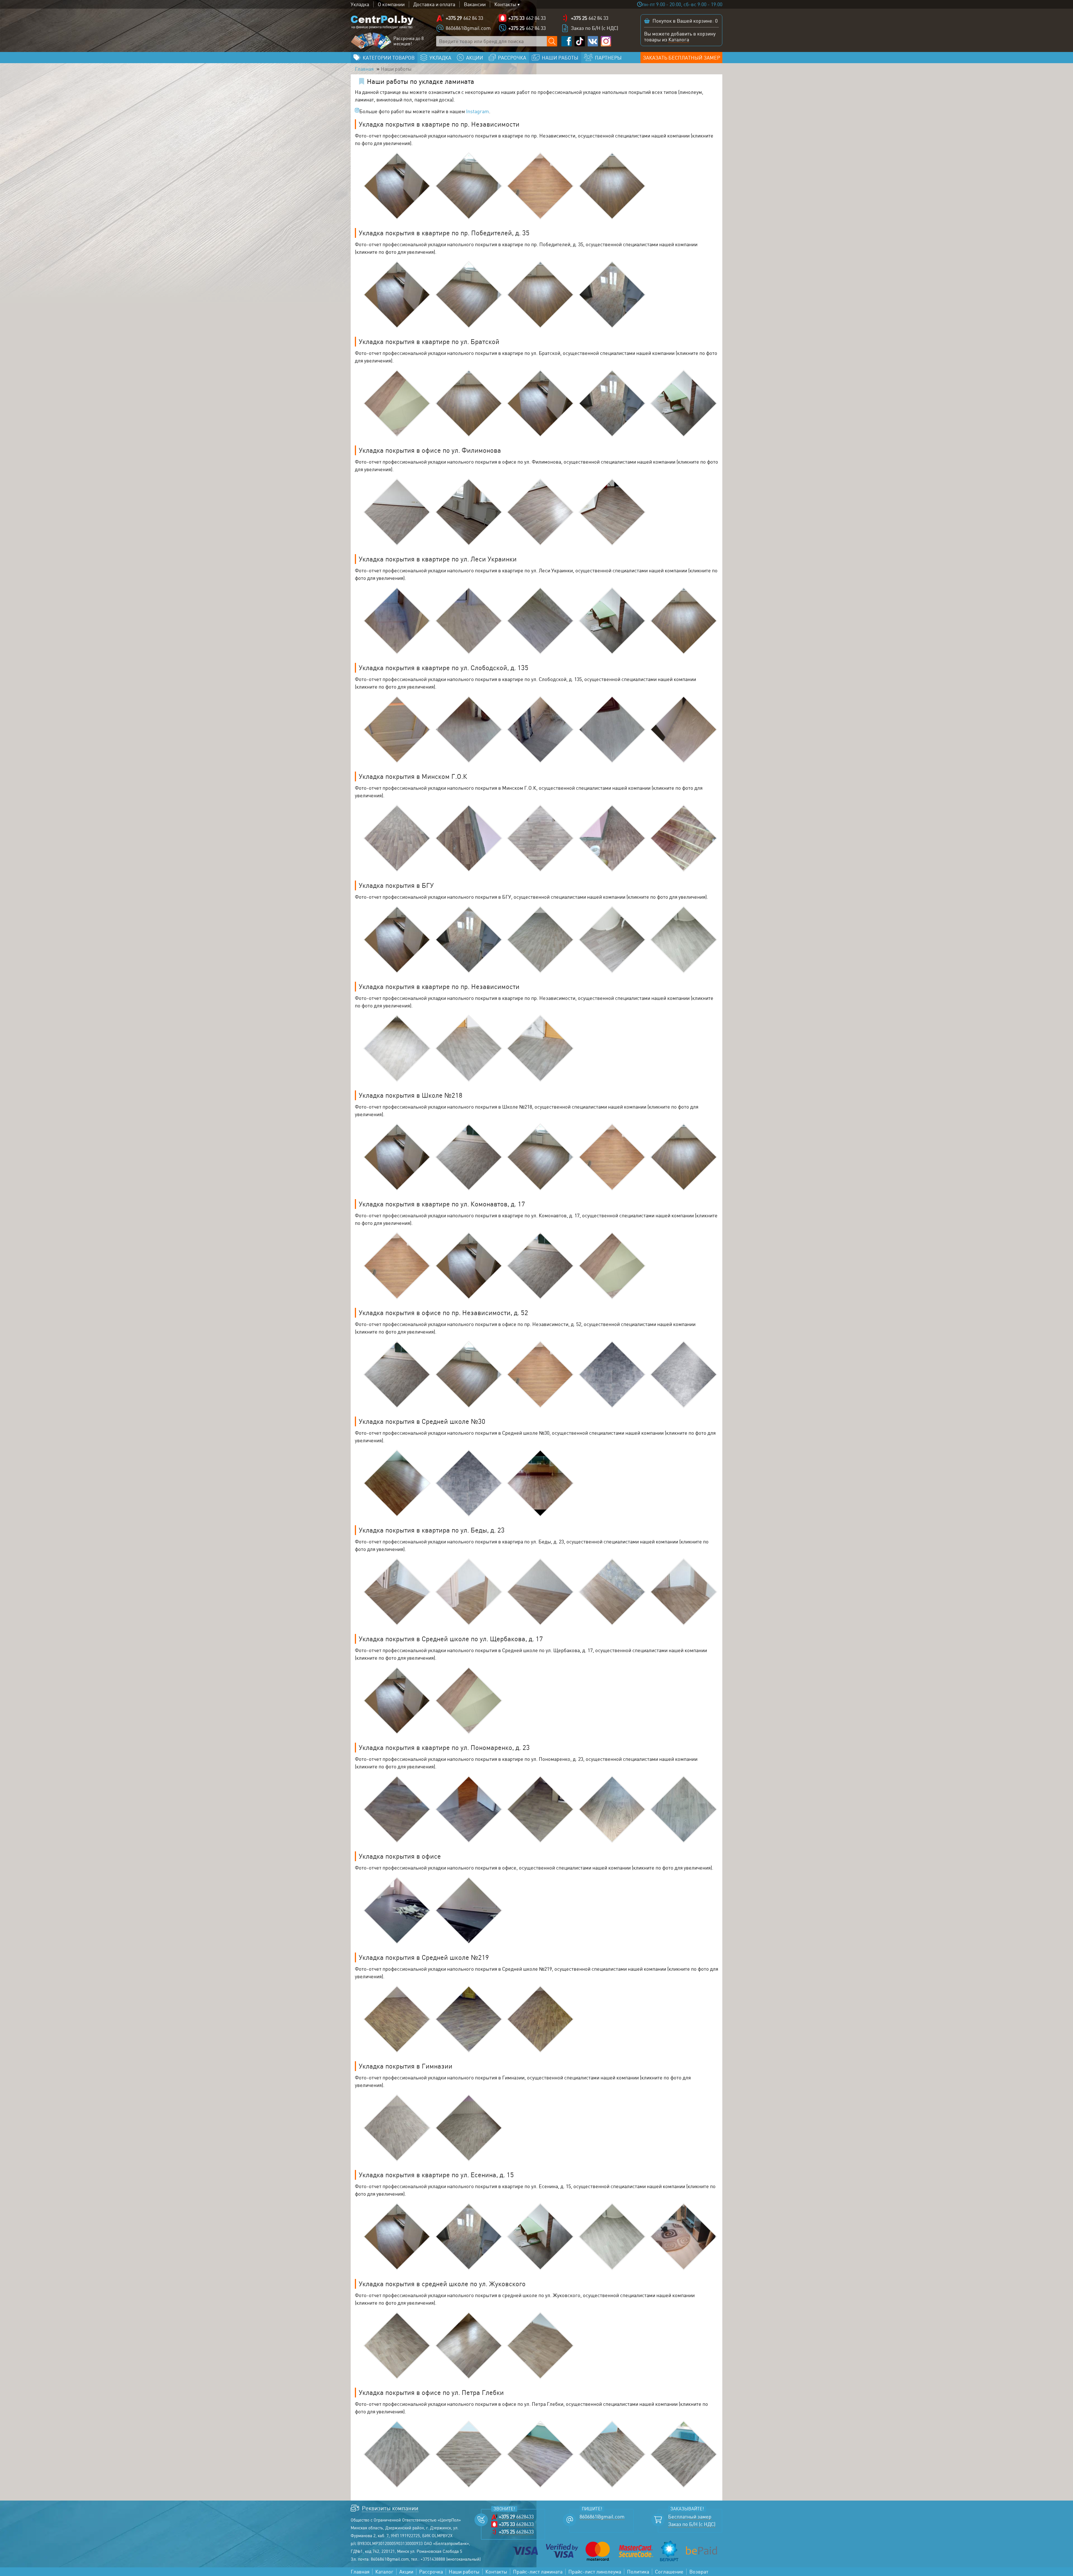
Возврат (699, 2572)
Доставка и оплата (434, 4)
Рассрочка (431, 2572)
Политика (638, 2572)
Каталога (679, 39)
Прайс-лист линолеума (595, 2572)
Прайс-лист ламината (538, 2572)
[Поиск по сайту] (552, 41)
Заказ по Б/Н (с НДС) (594, 28)
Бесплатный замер (690, 2517)
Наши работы (464, 2572)
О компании (391, 4)
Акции (406, 2572)
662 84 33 (464, 18)
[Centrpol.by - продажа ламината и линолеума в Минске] (382, 22)
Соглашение (669, 2572)
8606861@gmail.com (468, 28)
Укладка (360, 4)
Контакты (505, 4)
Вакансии (475, 4)
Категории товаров (389, 58)
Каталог (384, 2572)
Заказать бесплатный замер (682, 58)
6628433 (516, 2517)
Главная (364, 69)
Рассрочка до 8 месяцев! (409, 41)
